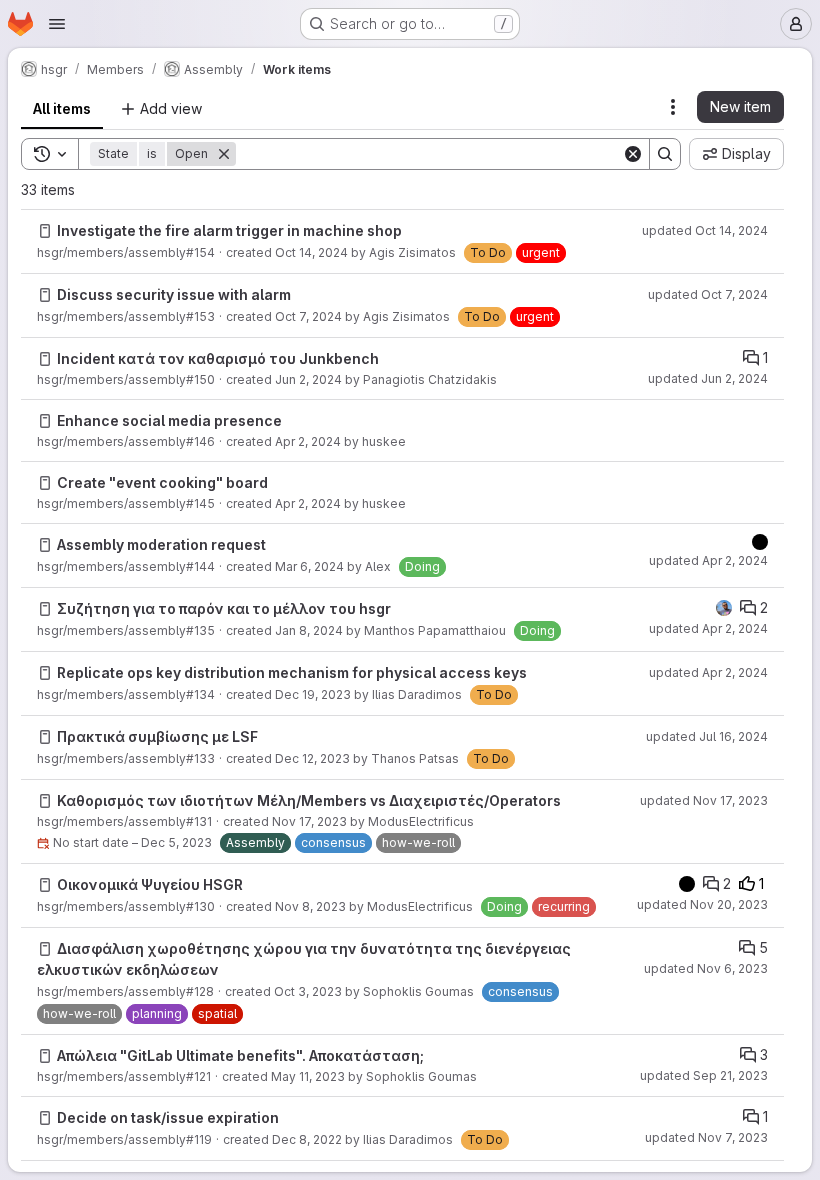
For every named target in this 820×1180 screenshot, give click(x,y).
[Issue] (45, 231)
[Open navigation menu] (57, 24)
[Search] (665, 154)
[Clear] (633, 154)
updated (705, 230)
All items (62, 108)
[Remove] (224, 154)
